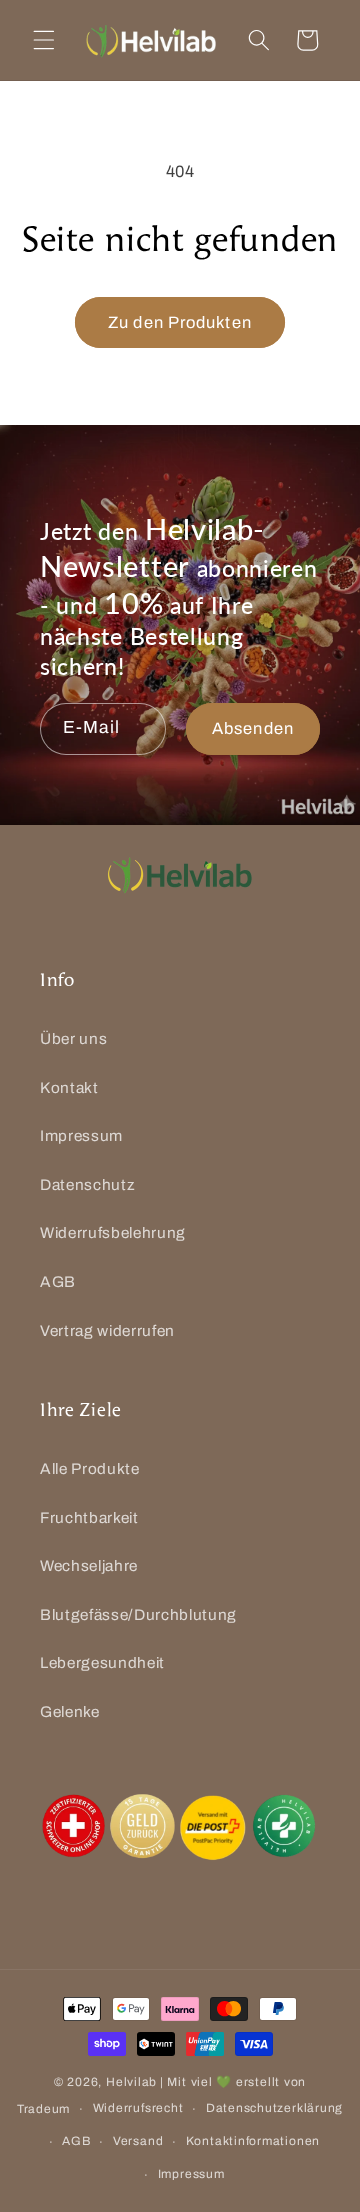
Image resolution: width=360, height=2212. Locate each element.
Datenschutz (87, 1184)
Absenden (253, 728)
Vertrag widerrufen (107, 1330)
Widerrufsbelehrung (113, 1232)
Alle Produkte (90, 1468)
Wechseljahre (89, 1565)
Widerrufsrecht (138, 2108)
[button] (44, 40)
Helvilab (131, 2082)
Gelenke (70, 1711)
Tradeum (43, 2109)
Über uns (73, 1038)
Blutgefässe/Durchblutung (138, 1614)
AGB (58, 1281)
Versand (138, 2141)
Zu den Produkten (180, 322)
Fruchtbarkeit (89, 1517)
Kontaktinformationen (253, 2141)
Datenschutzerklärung (274, 2108)
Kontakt (69, 1087)
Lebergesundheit (102, 1662)
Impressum (81, 1135)
